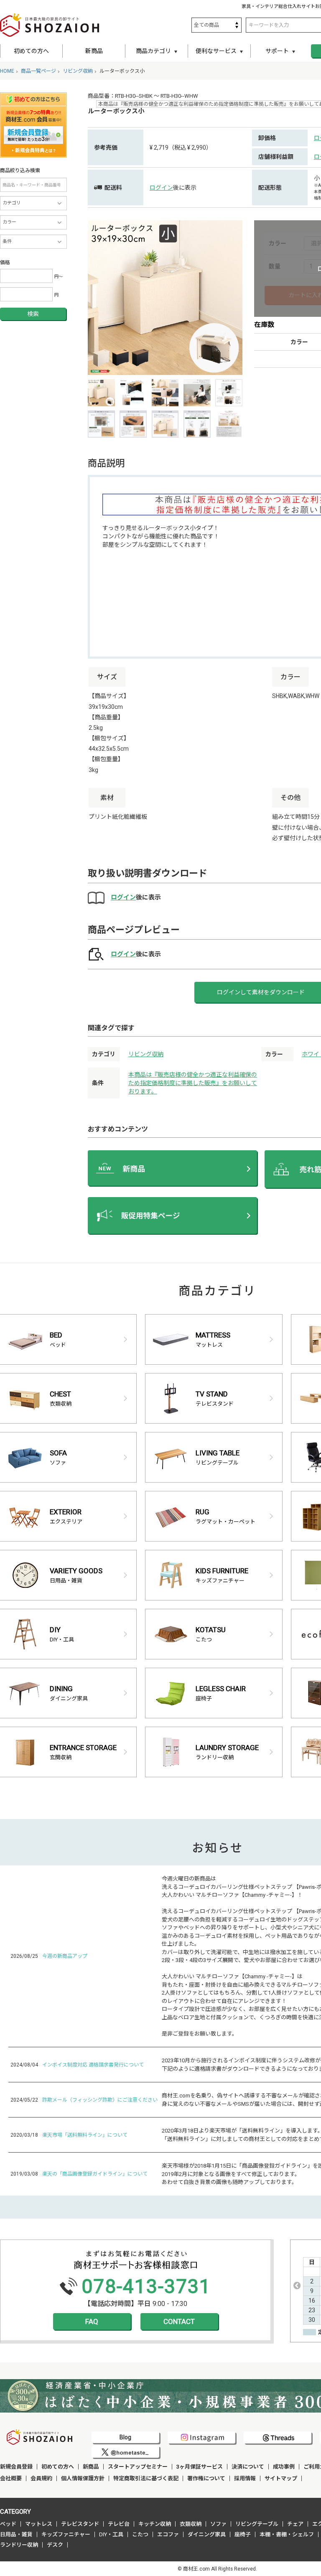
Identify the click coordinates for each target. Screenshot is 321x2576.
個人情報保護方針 (83, 2478)
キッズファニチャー (66, 2534)
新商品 (94, 51)
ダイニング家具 (207, 2534)
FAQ (92, 2321)
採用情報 (245, 2478)
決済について (248, 2467)
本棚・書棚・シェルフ (287, 2534)
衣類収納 (191, 2524)
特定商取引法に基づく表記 (146, 2478)
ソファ (218, 2524)
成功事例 (284, 2467)
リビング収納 (146, 1054)
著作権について (206, 2478)
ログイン (161, 188)
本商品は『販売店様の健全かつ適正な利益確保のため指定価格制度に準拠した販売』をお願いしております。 (193, 1083)
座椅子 (243, 2534)
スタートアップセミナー (138, 2467)
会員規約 (41, 2478)
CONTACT (179, 2321)
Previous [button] (297, 2286)
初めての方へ (31, 51)
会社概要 (11, 2478)
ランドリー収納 (19, 2545)
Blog (125, 2437)
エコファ (168, 2534)
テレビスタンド (80, 2524)
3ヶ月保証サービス (200, 2467)
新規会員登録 (16, 2467)
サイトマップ (281, 2478)
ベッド (8, 2524)
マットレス (39, 2524)
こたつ (140, 2534)
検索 (33, 314)
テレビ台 (119, 2524)
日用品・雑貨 (16, 2534)
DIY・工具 (111, 2534)
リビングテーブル (257, 2524)
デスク (55, 2545)
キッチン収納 (155, 2524)
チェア (295, 2524)
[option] (165, 298)
